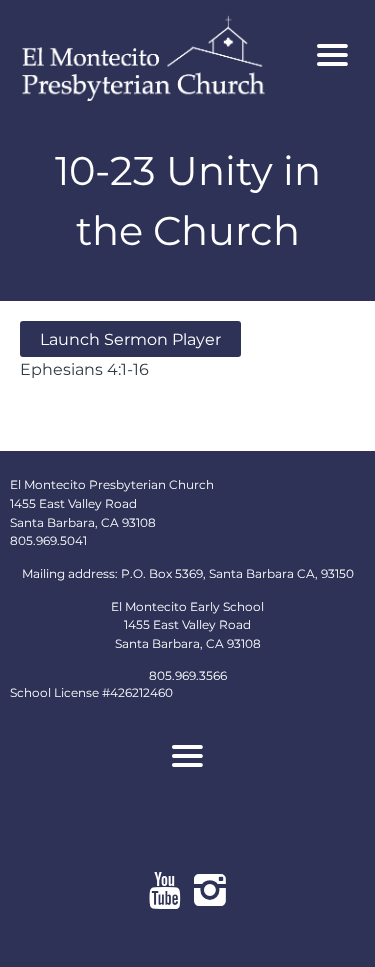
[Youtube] (165, 890)
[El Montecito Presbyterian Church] (158, 55)
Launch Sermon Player (130, 339)
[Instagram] (210, 890)
